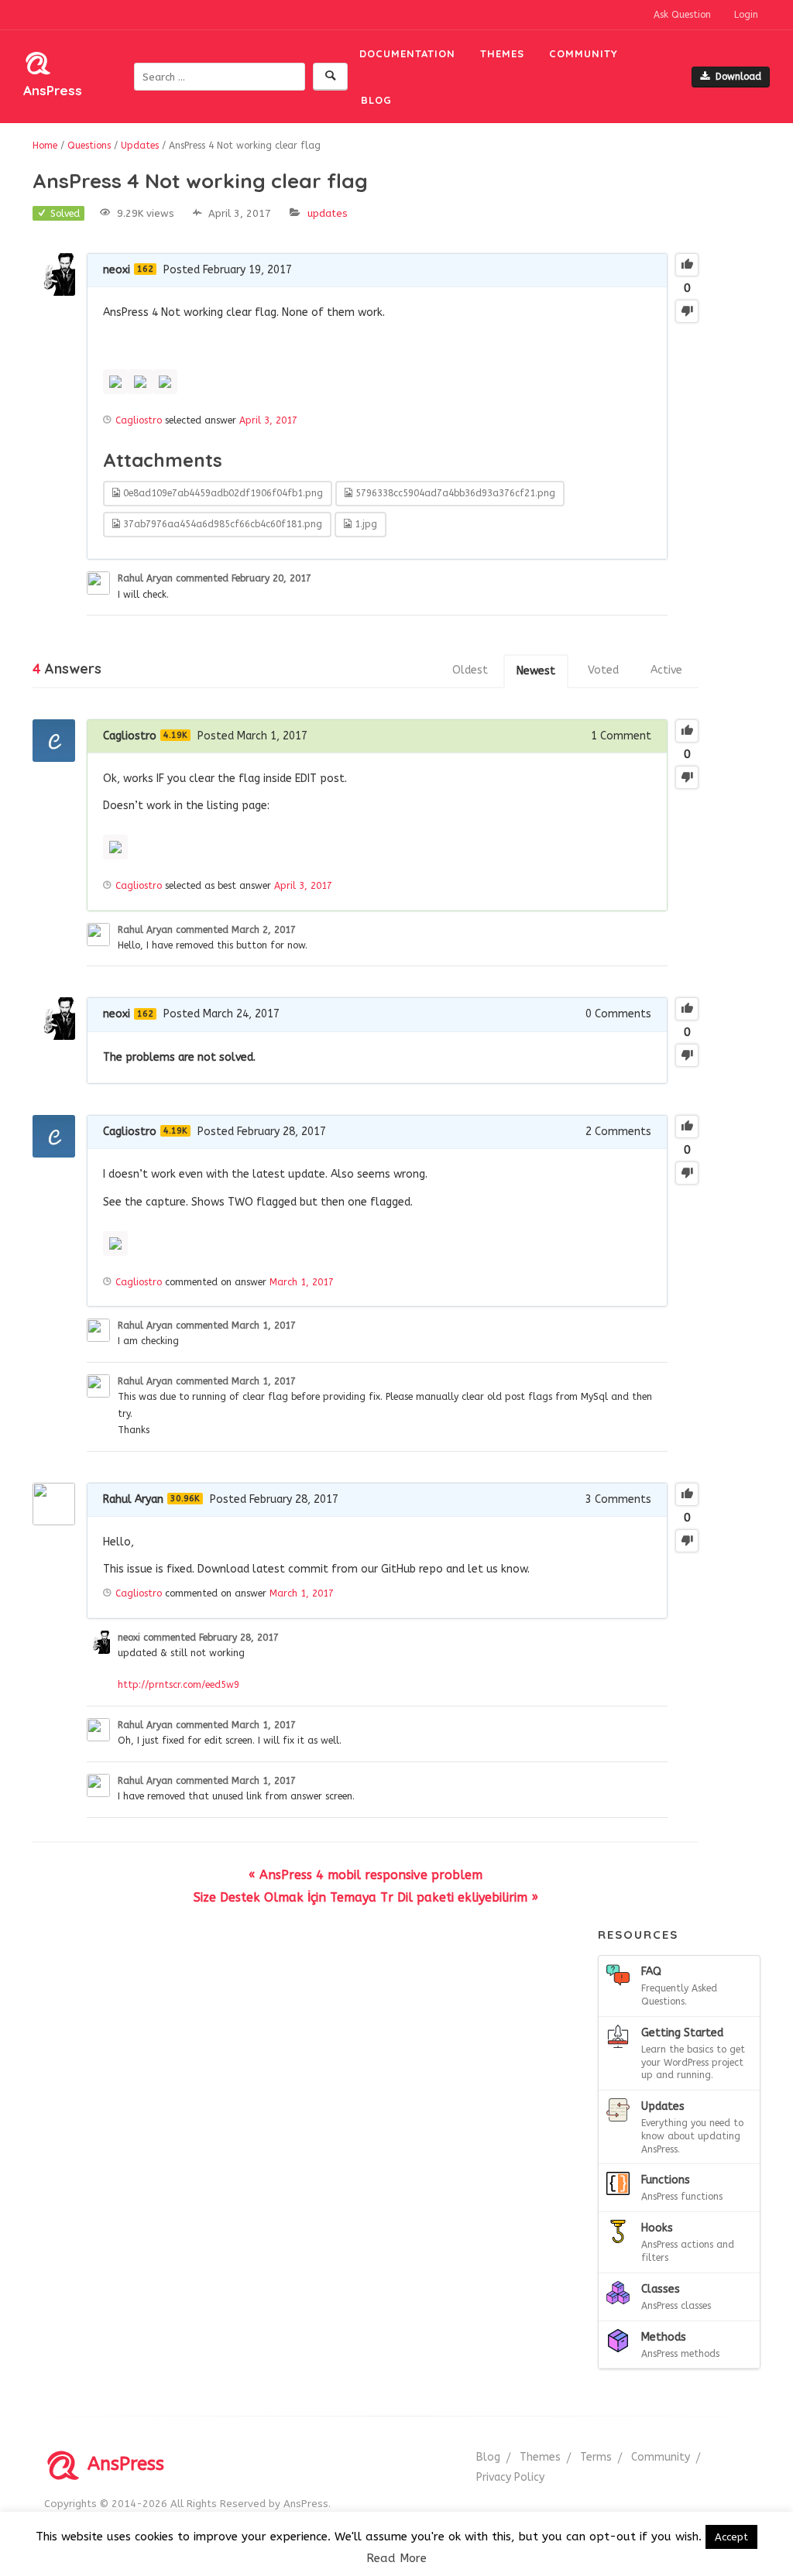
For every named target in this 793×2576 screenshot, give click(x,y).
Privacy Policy (510, 2477)
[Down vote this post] (687, 311)
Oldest (470, 670)
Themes (502, 53)
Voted (603, 670)
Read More (396, 2558)
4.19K (175, 735)
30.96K (185, 1499)
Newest (536, 671)
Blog (376, 100)
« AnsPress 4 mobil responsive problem (366, 1875)
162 (145, 269)
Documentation (407, 53)
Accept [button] (731, 2537)
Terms (596, 2457)
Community (584, 53)
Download (738, 77)
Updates (328, 213)
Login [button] (746, 15)
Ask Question (682, 15)
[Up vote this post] (687, 265)
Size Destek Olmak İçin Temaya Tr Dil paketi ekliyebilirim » (366, 1897)
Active (666, 670)
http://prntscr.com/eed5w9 (179, 1685)
